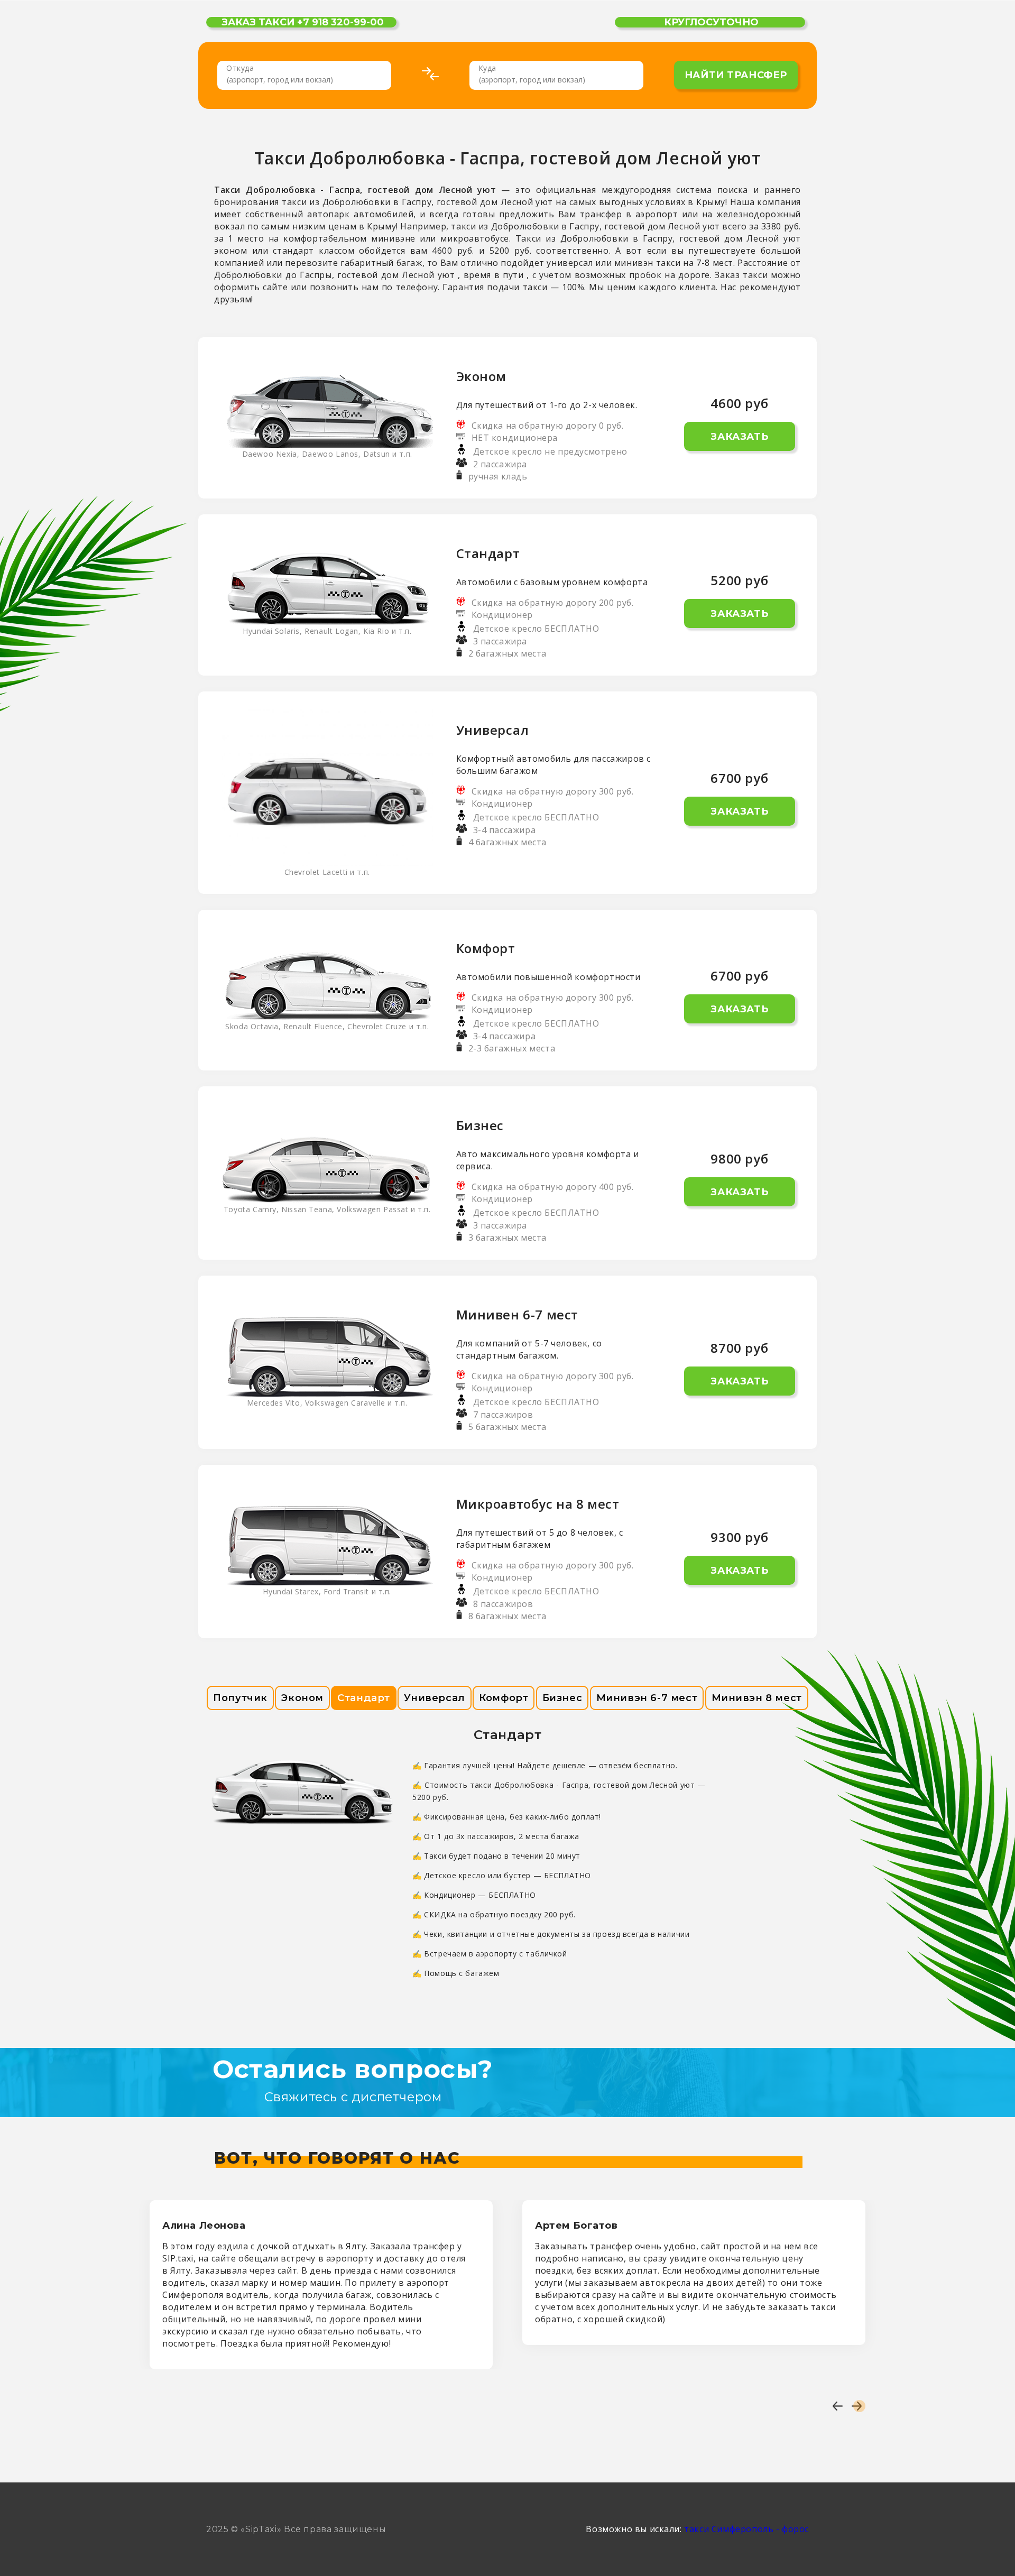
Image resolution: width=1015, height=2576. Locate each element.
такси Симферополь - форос (746, 2529)
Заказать (739, 437)
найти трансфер (736, 75)
